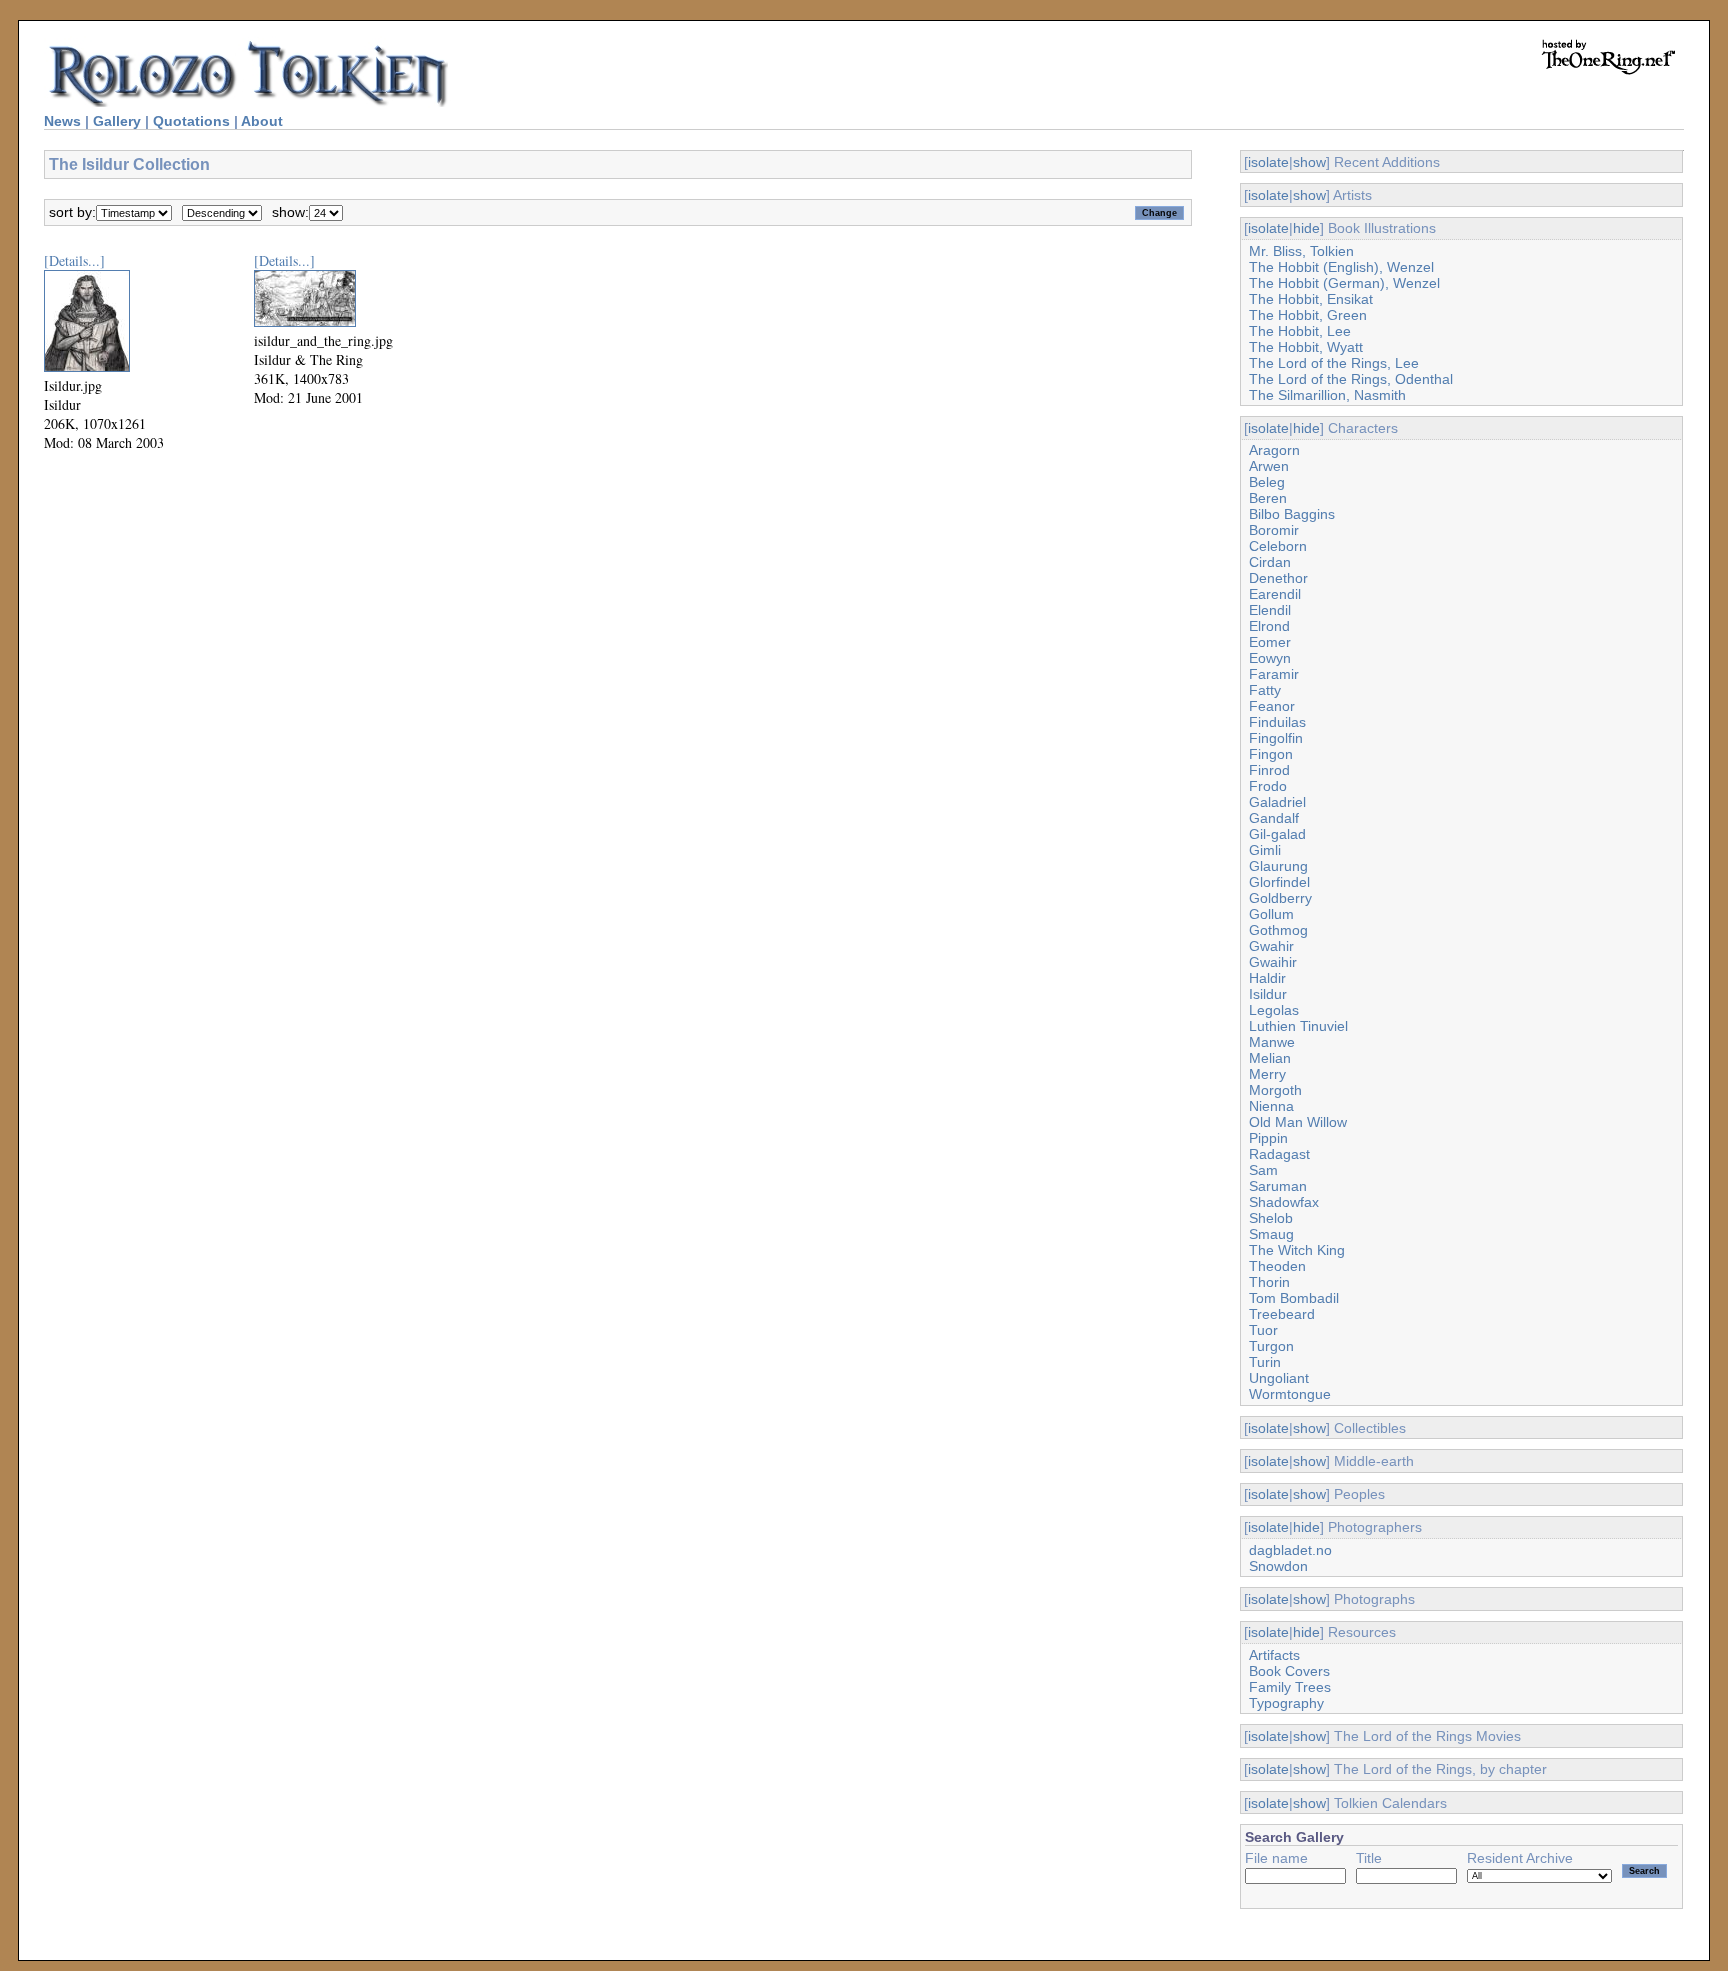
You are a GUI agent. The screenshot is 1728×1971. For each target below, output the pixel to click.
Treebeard (1282, 1314)
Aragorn (1274, 450)
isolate (1268, 162)
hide (1306, 228)
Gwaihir (1273, 962)
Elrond (1269, 626)
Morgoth (1275, 1090)
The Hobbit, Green (1308, 315)
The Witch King (1297, 1250)
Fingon (1271, 754)
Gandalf (1274, 818)
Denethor (1278, 578)
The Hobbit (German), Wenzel (1344, 283)
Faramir (1274, 674)
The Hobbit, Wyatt (1306, 347)
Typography (1286, 1703)
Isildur (1268, 994)
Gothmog (1278, 930)
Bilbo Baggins (1292, 514)
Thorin (1269, 1282)
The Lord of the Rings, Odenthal (1351, 379)
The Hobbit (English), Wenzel (1341, 267)
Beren (1268, 498)
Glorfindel (1279, 882)
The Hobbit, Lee (1300, 331)
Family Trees (1290, 1687)
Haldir (1267, 978)
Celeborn (1278, 546)
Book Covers (1289, 1671)
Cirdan (1270, 562)
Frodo (1268, 786)
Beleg (1267, 482)
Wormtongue (1290, 1394)
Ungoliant (1279, 1378)
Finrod (1269, 770)
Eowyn (1270, 658)
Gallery (117, 121)
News (62, 121)
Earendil (1275, 594)
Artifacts (1274, 1655)
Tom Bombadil (1294, 1298)
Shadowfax (1284, 1202)
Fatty (1265, 690)
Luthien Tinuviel (1298, 1026)
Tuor (1263, 1330)
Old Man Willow (1298, 1122)
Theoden (1277, 1266)
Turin (1265, 1362)
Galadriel (1277, 802)
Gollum (1271, 914)
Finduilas (1277, 722)
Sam (1263, 1170)
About (262, 121)
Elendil (1270, 610)
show (1309, 162)
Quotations (191, 121)
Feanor (1272, 706)
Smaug (1271, 1234)
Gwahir (1271, 946)
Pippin (1268, 1138)
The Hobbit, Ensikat (1311, 299)
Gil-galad (1277, 834)
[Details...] (74, 260)
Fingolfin (1276, 738)
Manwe (1272, 1042)
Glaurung (1278, 866)
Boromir (1274, 530)
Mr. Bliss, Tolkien (1301, 251)
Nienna (1271, 1106)
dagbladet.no (1290, 1550)
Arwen (1269, 466)
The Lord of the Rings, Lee (1334, 363)
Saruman (1278, 1186)
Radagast (1279, 1154)
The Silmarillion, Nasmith (1327, 395)
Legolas (1274, 1010)
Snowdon (1278, 1566)
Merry (1267, 1074)
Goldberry (1280, 898)
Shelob (1271, 1218)
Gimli (1265, 850)
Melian (1270, 1058)
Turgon (1271, 1346)
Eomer (1270, 642)
